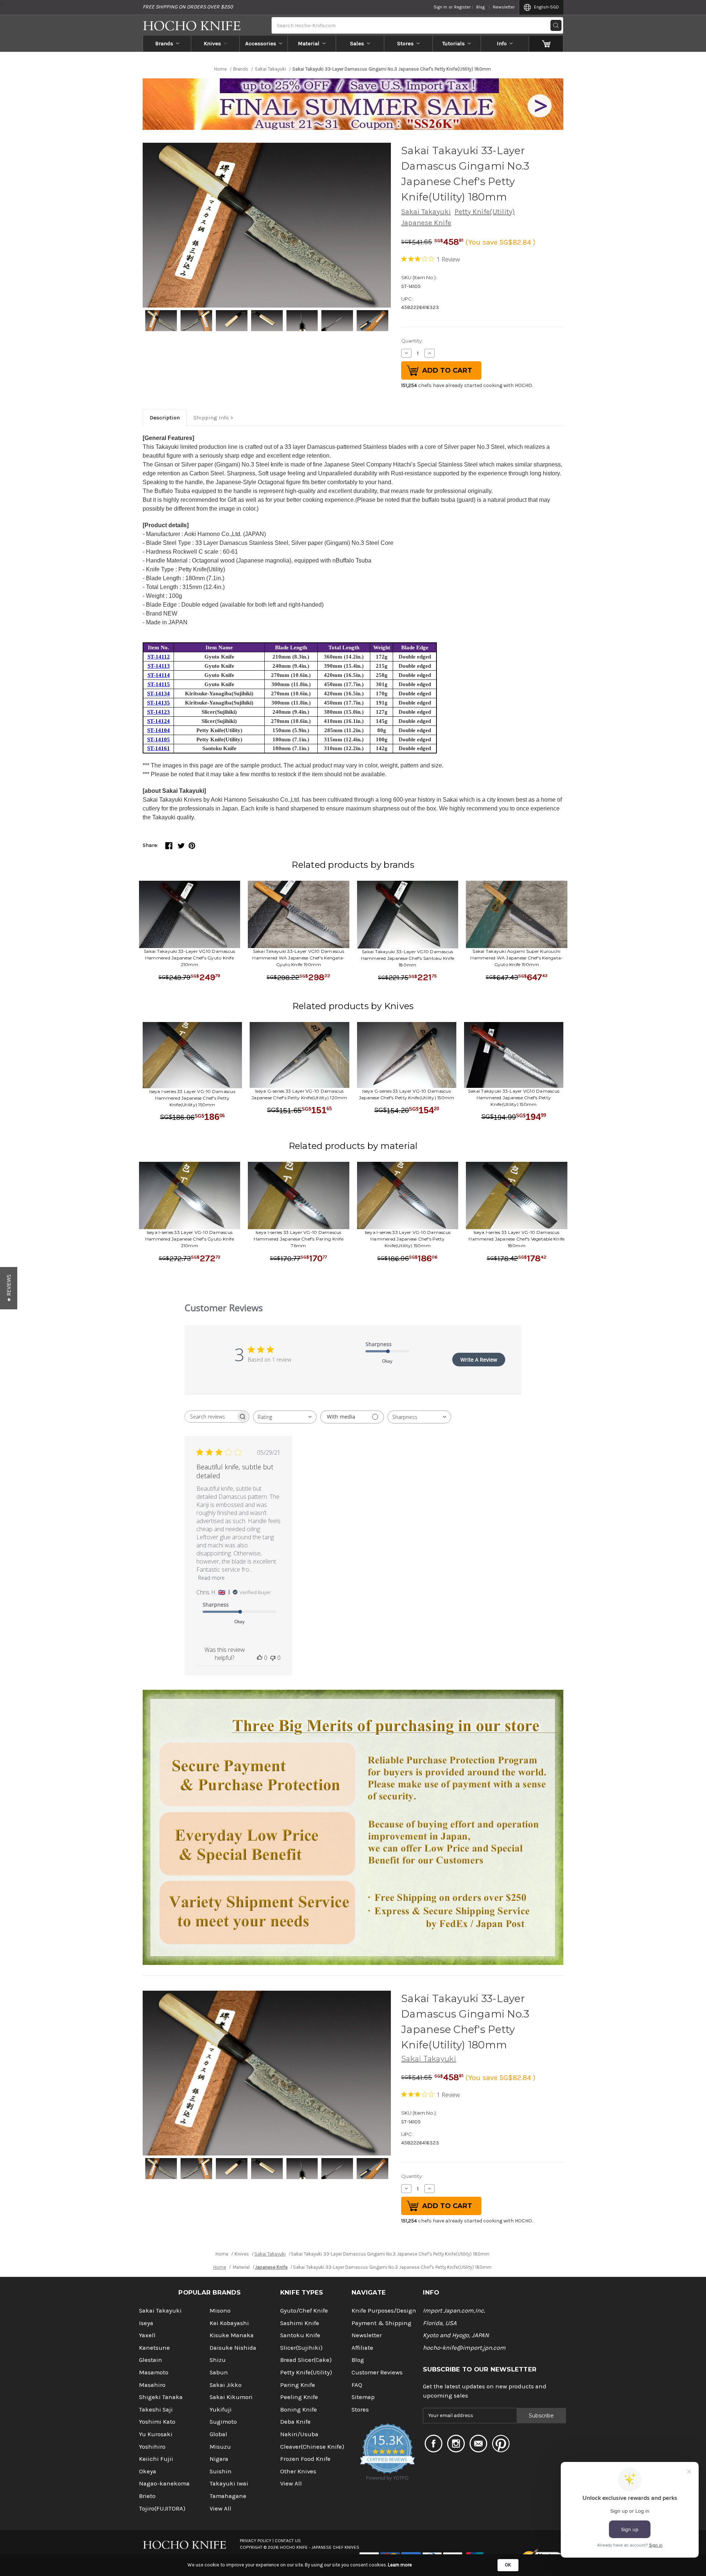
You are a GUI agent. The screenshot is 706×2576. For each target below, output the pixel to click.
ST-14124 (158, 721)
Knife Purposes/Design (384, 2311)
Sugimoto (223, 2422)
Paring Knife (298, 2385)
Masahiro (152, 2385)
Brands (164, 43)
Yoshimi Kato (157, 2422)
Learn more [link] (400, 2565)
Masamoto (154, 2372)
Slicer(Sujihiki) (301, 2348)
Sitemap (363, 2397)
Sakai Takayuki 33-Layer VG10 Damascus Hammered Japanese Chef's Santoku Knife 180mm (408, 958)
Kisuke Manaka (232, 2335)
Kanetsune (154, 2348)
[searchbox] (210, 1417)
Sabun (219, 2372)
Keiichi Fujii (156, 2459)
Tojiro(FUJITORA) (162, 2508)
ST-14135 (158, 703)
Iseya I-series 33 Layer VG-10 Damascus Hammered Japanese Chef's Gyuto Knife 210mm (190, 1239)
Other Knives (298, 2471)
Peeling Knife (299, 2397)
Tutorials (454, 43)
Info (502, 43)
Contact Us (288, 2541)
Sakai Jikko (226, 2385)
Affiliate (362, 2348)
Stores (405, 43)
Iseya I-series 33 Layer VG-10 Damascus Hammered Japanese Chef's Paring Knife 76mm (299, 1239)
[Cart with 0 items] (546, 43)
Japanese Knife (426, 223)
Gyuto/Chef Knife (304, 2311)
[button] (9, 1288)
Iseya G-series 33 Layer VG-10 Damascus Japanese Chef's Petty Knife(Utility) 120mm (299, 1094)
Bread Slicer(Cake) (306, 2360)
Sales (357, 43)
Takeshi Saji (156, 2410)
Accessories (261, 43)
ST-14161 (158, 748)
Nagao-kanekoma (164, 2483)
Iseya (146, 2323)
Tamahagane (228, 2496)
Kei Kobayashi (229, 2323)
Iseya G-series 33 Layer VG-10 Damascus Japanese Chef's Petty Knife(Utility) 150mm (407, 1094)
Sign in (440, 7)
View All (220, 2508)
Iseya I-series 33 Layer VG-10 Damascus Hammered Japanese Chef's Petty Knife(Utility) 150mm (192, 1098)
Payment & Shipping (381, 2323)
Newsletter (504, 7)
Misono (220, 2311)
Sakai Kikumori (231, 2397)
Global (218, 2434)
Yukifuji (221, 2410)
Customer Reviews (377, 2372)
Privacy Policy (256, 2541)
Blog (480, 7)
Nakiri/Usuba (299, 2434)
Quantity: (412, 341)
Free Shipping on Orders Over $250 (188, 7)
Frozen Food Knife (305, 2459)
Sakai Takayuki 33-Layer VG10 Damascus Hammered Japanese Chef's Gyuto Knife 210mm (189, 958)
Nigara (219, 2459)
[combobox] (285, 1417)
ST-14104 (158, 730)
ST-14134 (158, 693)
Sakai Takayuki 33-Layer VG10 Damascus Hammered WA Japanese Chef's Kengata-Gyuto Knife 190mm (298, 958)
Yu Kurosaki (156, 2434)
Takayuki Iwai (229, 2483)
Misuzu (220, 2447)
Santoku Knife (300, 2335)
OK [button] (508, 2565)
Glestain (151, 2360)
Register (462, 7)
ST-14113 (159, 666)
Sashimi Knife (300, 2323)
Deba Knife (295, 2422)
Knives (212, 43)
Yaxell (147, 2335)
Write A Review (479, 1360)
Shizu (218, 2360)
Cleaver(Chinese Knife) (312, 2447)
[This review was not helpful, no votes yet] (273, 1658)
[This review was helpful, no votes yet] (260, 1658)
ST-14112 (159, 657)
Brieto (147, 2496)
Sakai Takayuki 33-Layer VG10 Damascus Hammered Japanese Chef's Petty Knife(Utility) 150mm (514, 1098)
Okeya (148, 2471)
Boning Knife (299, 2410)
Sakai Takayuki (426, 212)
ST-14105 (158, 739)
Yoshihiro (152, 2447)
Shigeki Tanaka (161, 2397)
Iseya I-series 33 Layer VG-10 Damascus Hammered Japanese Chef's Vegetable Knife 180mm (516, 1239)
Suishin (221, 2471)
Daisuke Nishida (233, 2348)
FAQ (357, 2385)
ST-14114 (159, 675)
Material (309, 43)
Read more (211, 1578)
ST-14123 (158, 712)
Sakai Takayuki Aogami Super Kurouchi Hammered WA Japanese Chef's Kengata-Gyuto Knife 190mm (516, 958)
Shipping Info (211, 418)
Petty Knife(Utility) (485, 212)
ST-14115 (159, 684)
